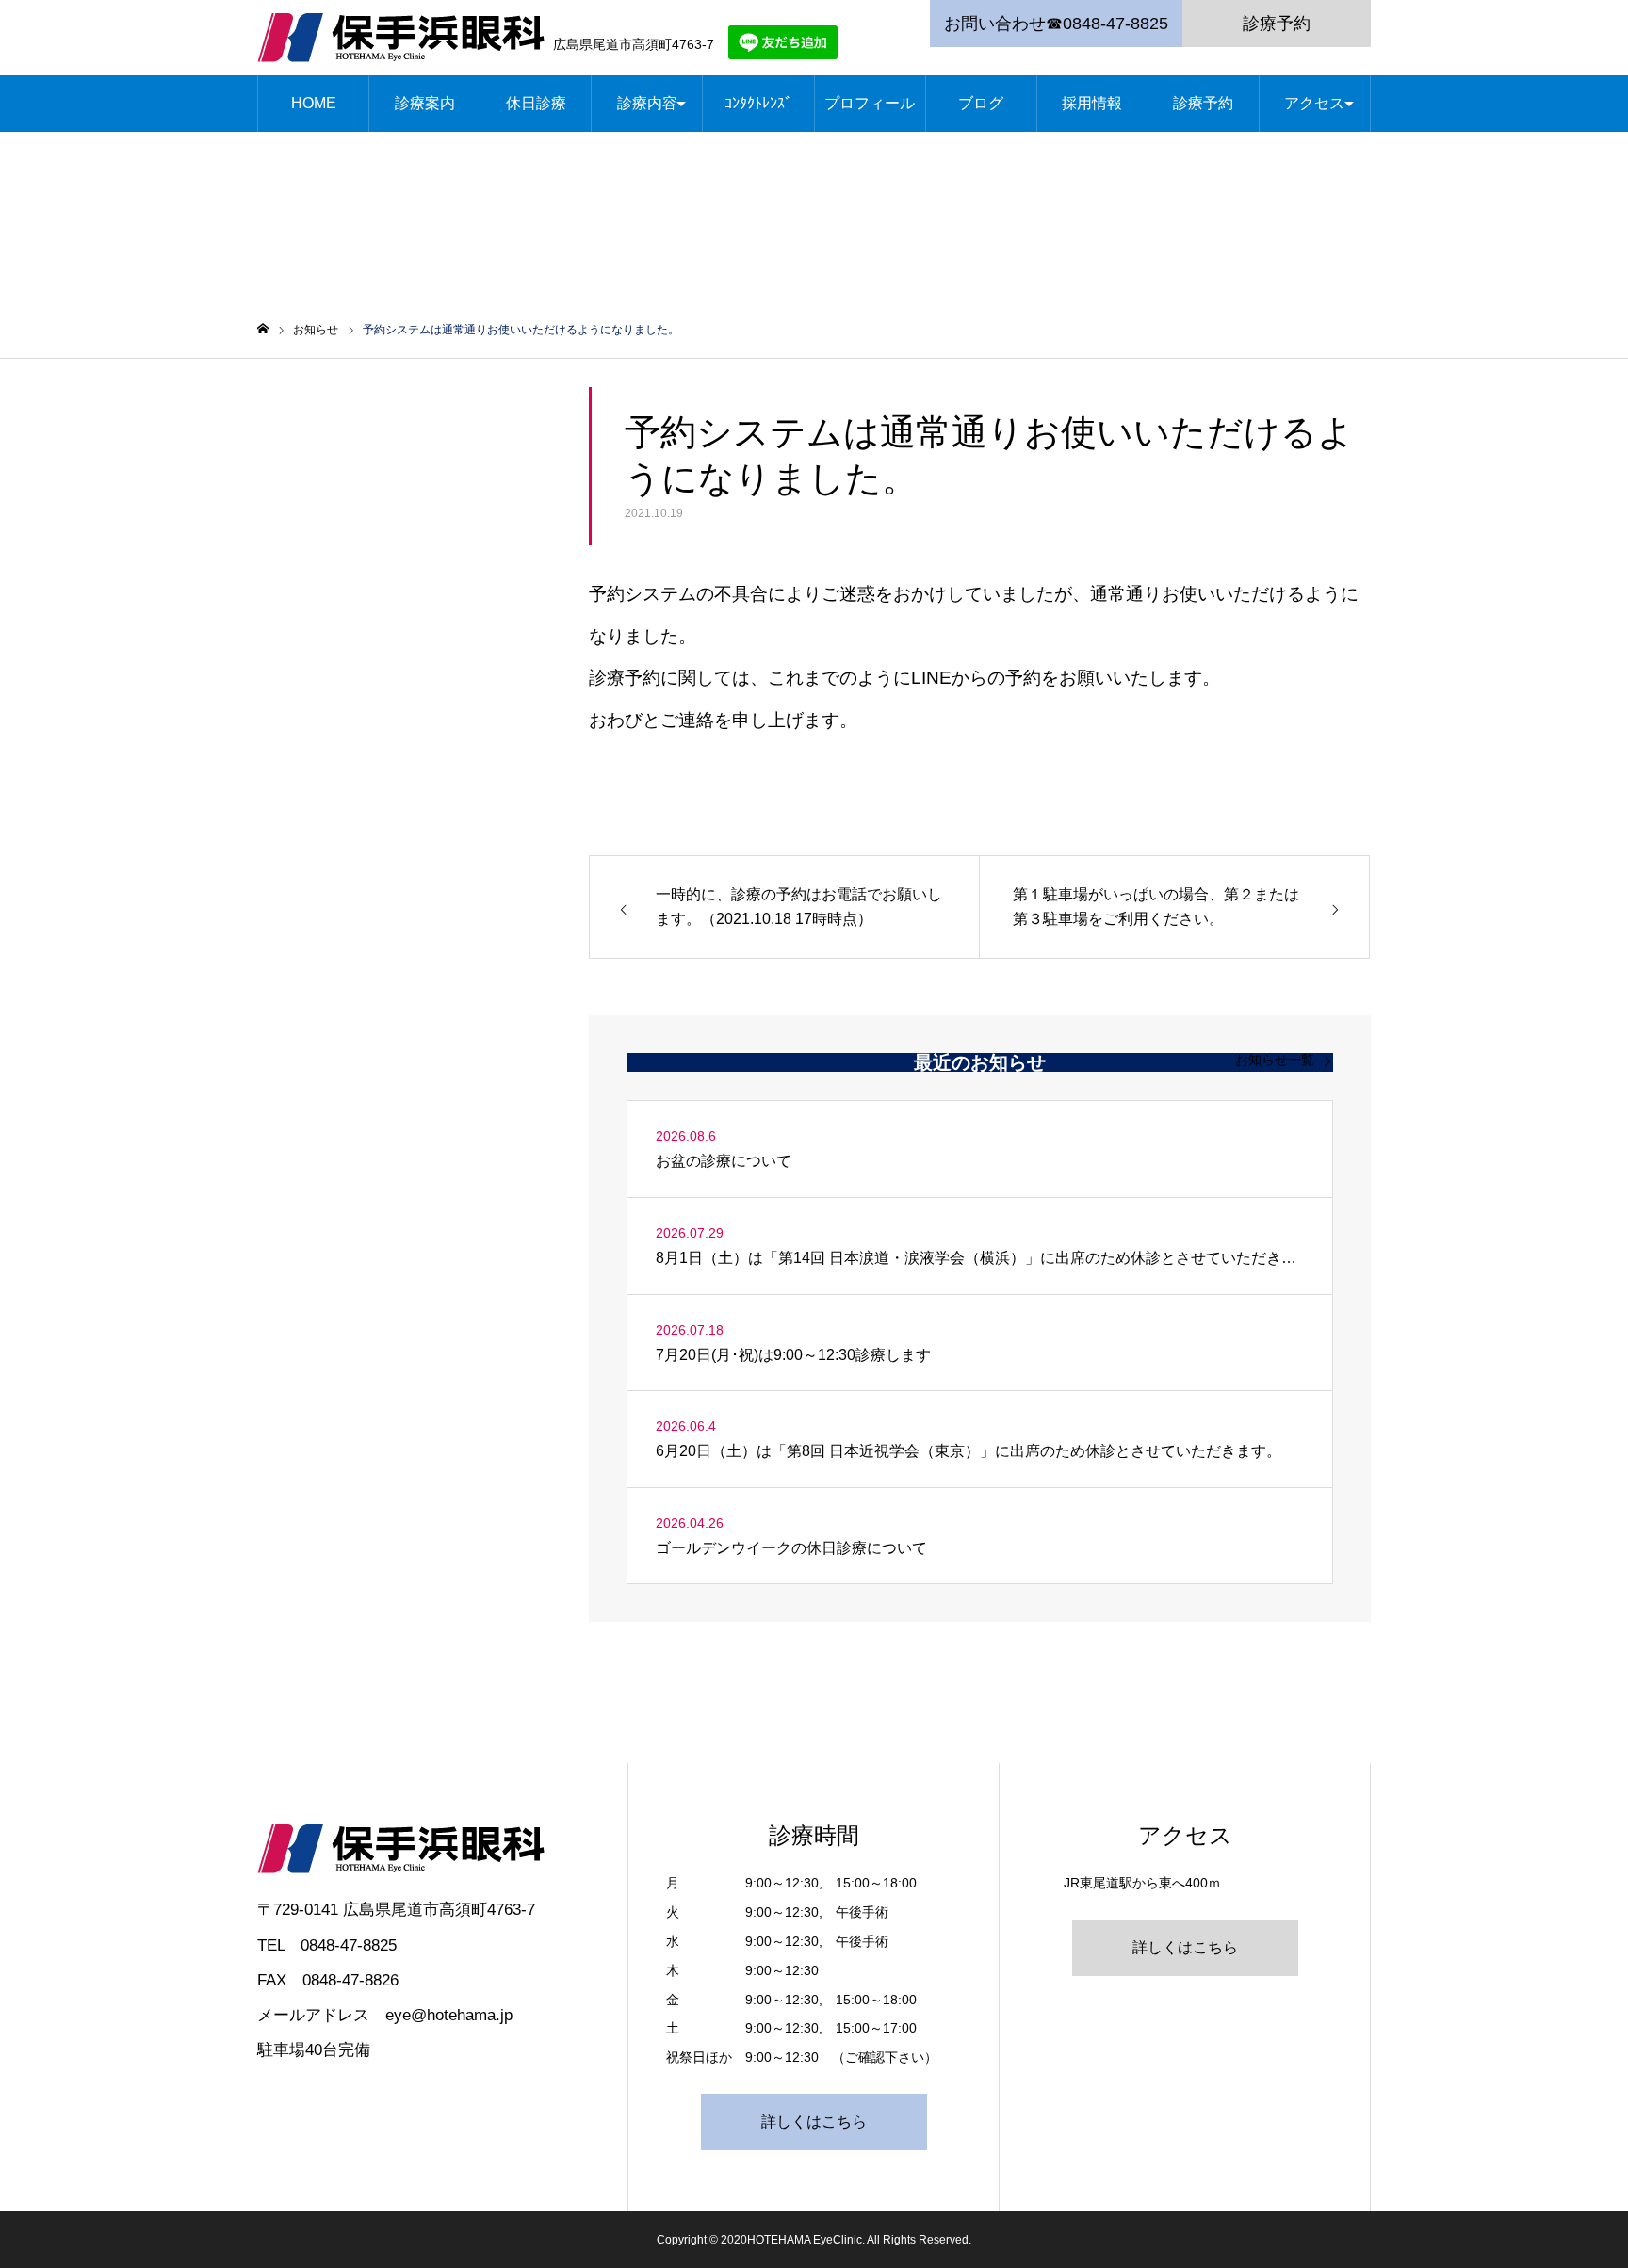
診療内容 (647, 103)
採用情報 (1092, 103)
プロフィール (870, 103)
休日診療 (536, 103)
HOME (314, 103)
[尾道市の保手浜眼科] (401, 38)
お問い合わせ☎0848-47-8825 (1056, 24)
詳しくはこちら (814, 2122)
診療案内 (425, 103)
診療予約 (1277, 24)
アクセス (1314, 103)
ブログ (981, 103)
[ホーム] (263, 329)
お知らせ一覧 (1275, 1060)
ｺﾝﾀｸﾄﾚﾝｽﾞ (758, 103)
